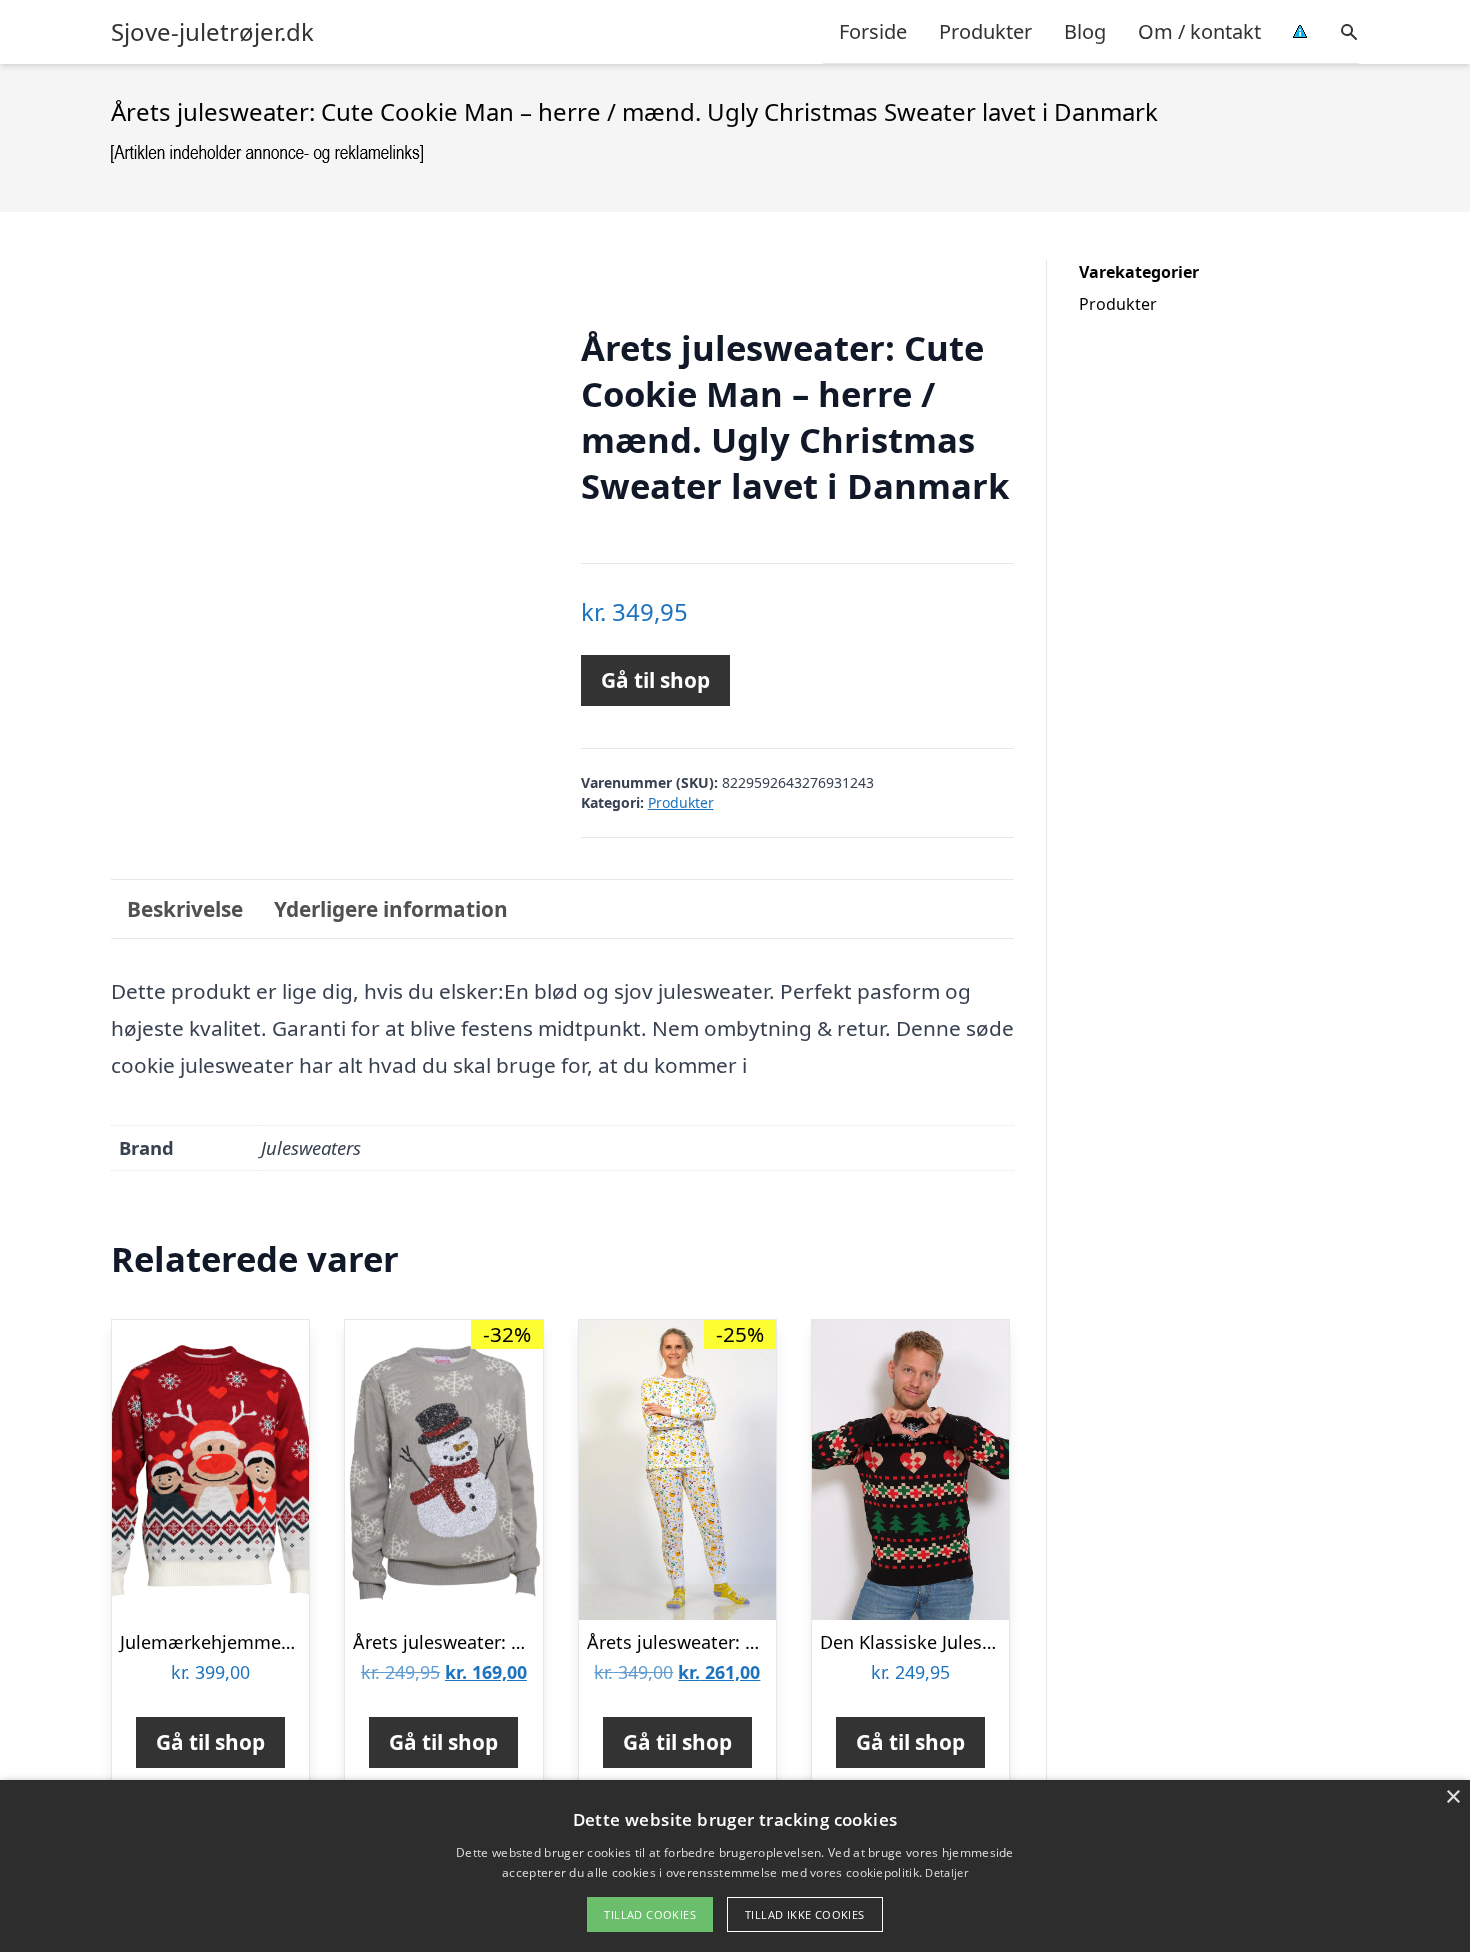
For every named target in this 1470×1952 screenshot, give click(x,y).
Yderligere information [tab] (391, 909)
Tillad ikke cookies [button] (805, 1914)
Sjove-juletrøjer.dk (212, 32)
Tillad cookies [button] (650, 1914)
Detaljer (946, 1872)
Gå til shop (655, 680)
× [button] (1452, 1797)
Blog (1085, 31)
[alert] (735, 1866)
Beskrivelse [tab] (185, 909)
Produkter (985, 31)
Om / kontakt (1199, 31)
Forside (873, 31)
